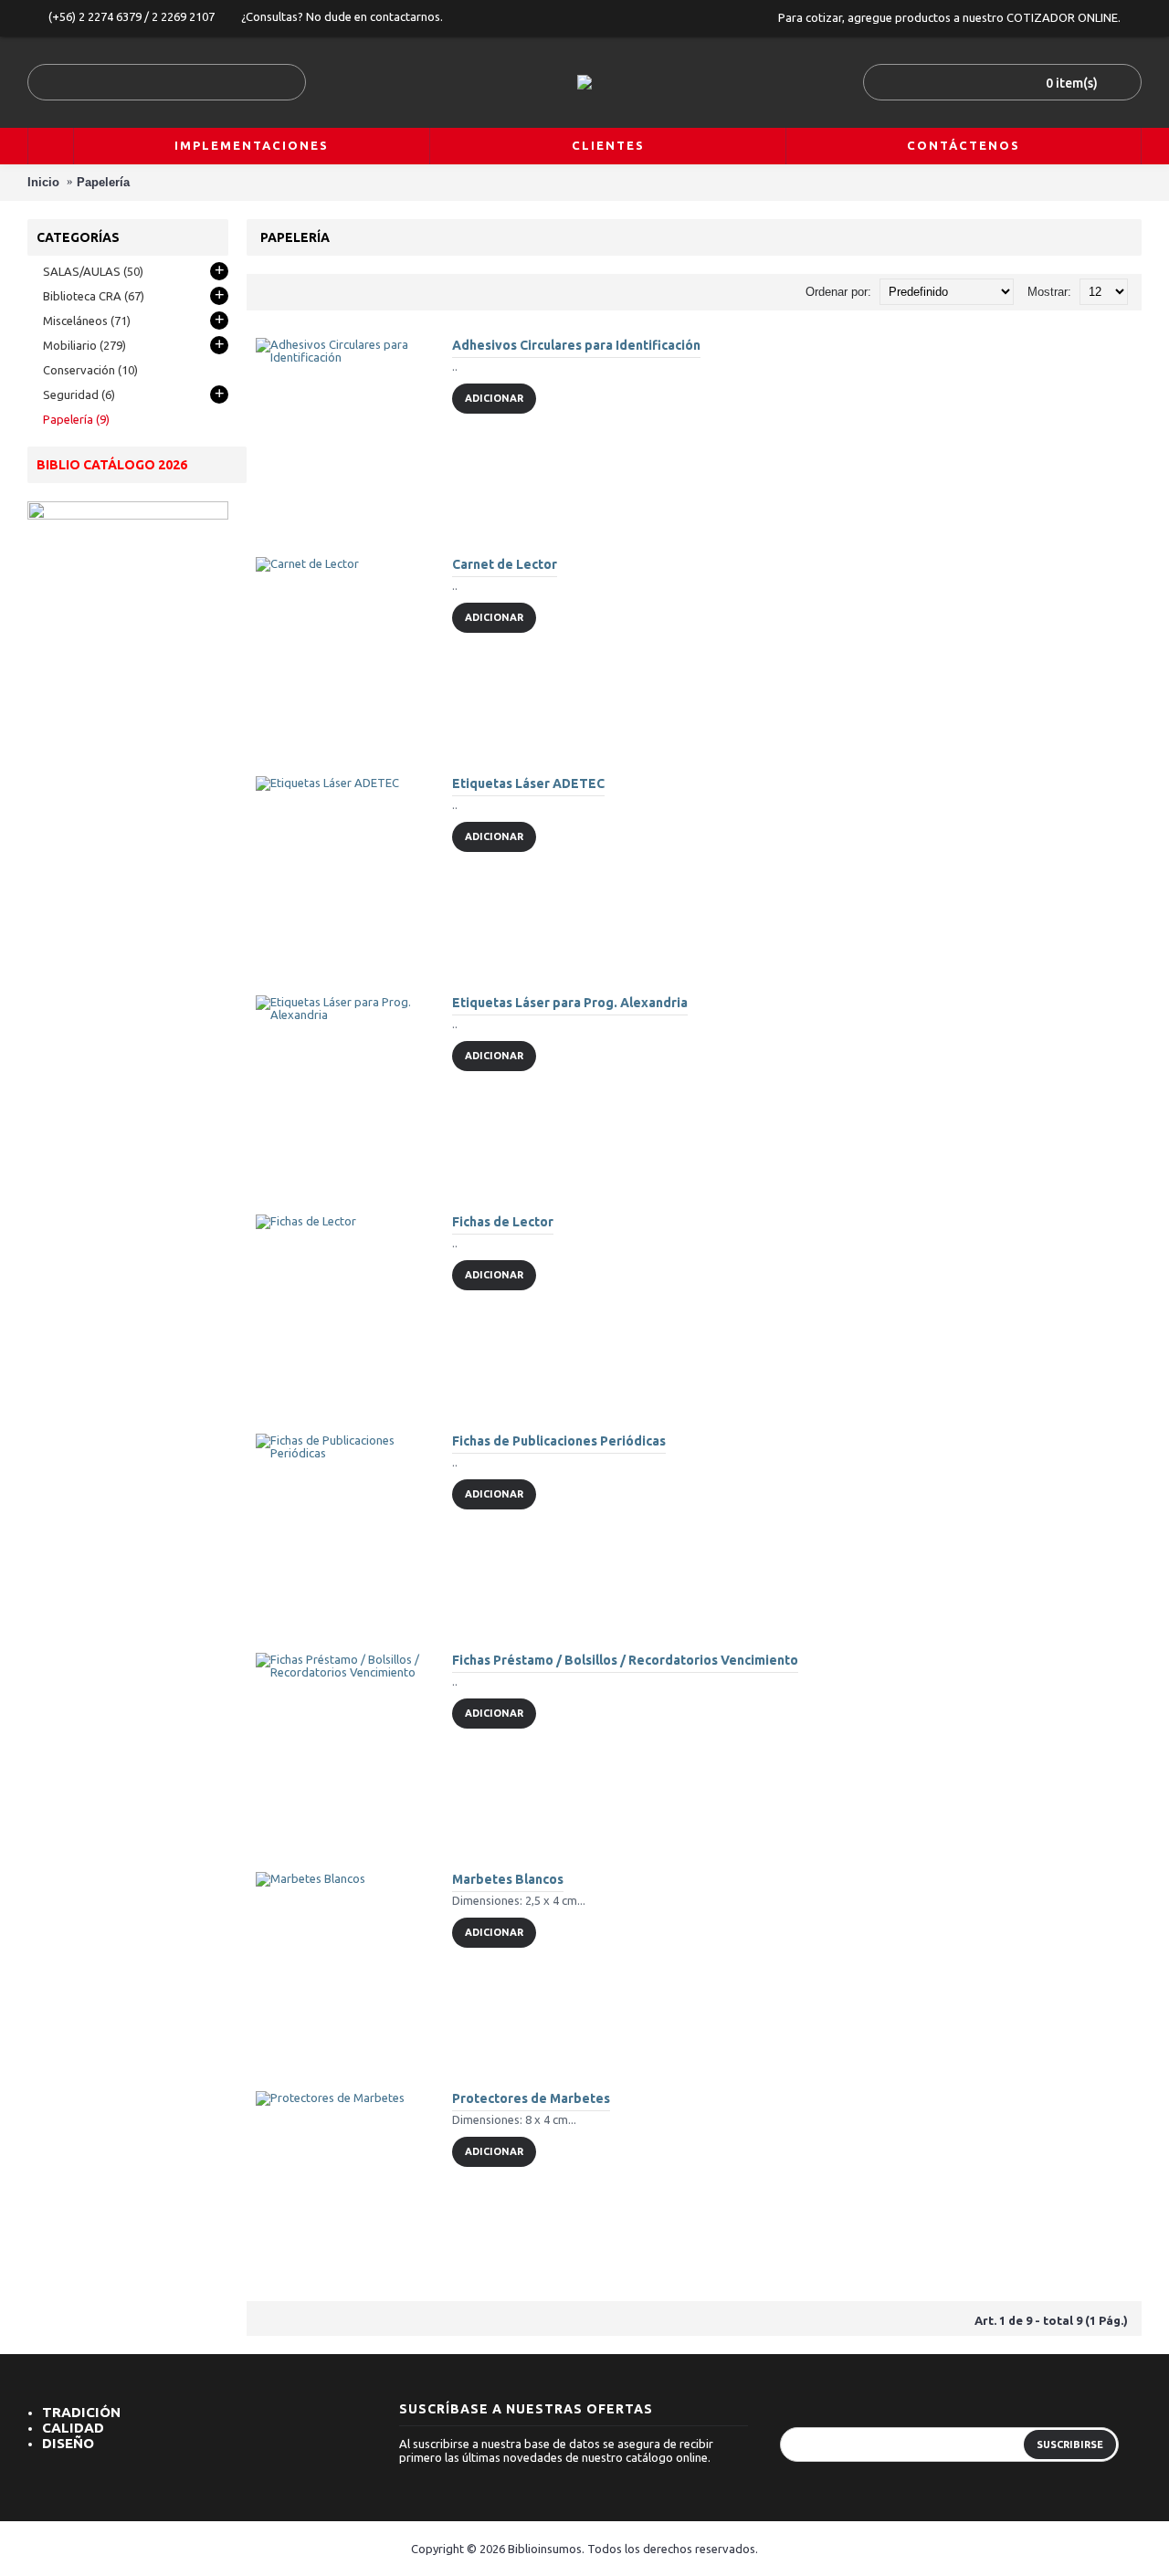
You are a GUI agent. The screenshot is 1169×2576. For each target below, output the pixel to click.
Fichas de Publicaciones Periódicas (559, 1441)
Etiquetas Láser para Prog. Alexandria (570, 1003)
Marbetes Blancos (508, 1879)
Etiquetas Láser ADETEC (528, 783)
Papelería (103, 182)
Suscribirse (1070, 2445)
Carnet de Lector (505, 564)
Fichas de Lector (503, 1222)
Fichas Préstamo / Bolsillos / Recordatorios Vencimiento (625, 1660)
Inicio (43, 182)
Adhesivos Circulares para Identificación (576, 345)
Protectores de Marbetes (531, 2098)
